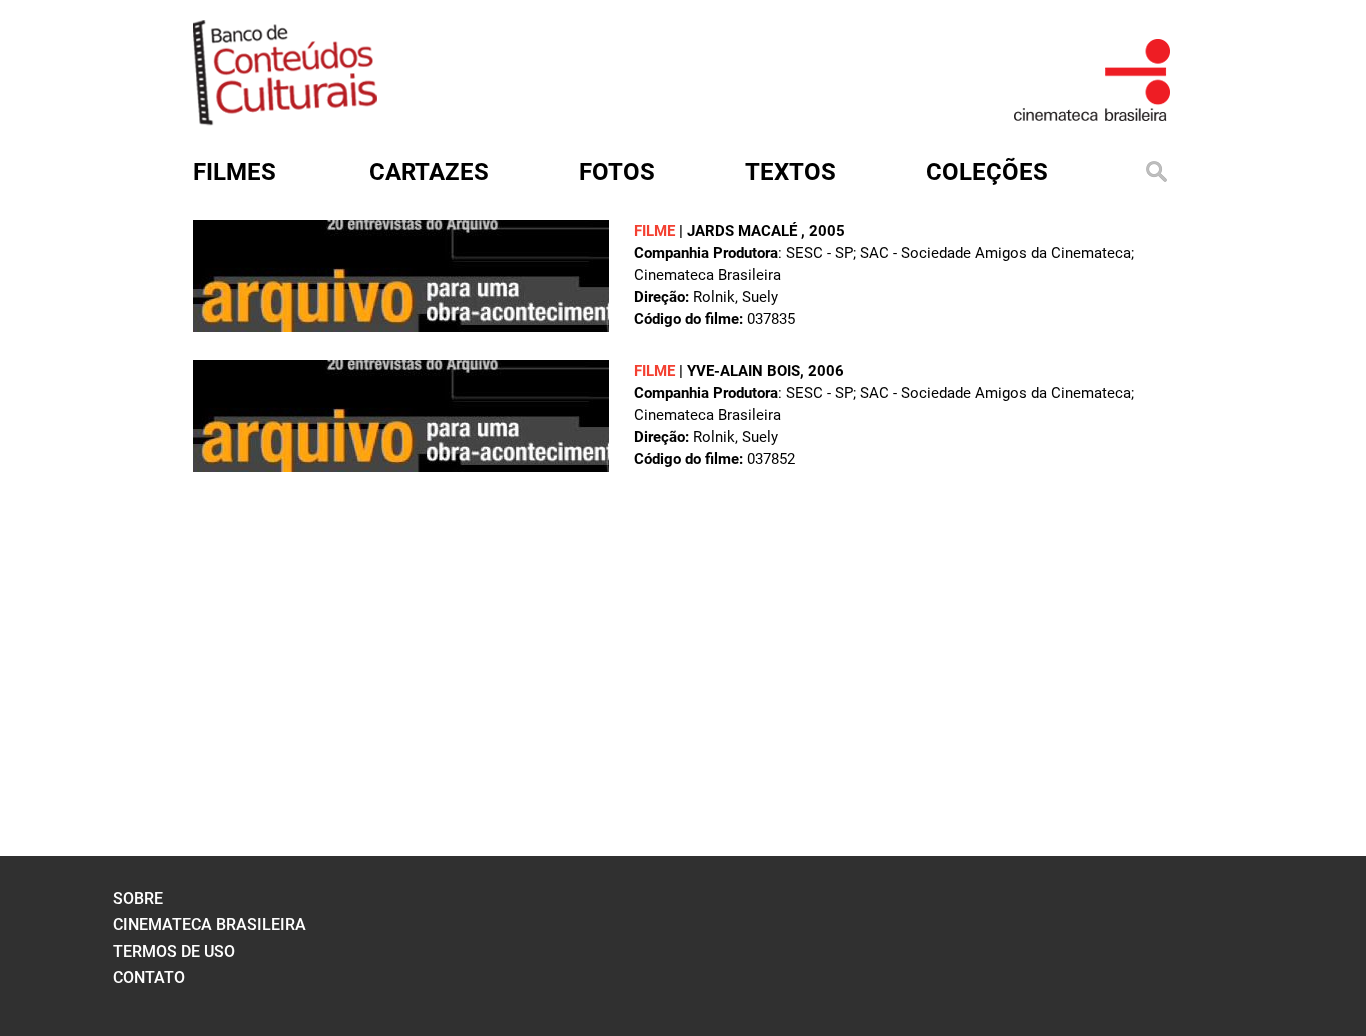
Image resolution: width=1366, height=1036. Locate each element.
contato (149, 977)
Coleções (987, 172)
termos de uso (174, 951)
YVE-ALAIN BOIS (743, 371)
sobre (138, 898)
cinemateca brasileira (209, 924)
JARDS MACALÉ (744, 231)
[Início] (285, 118)
